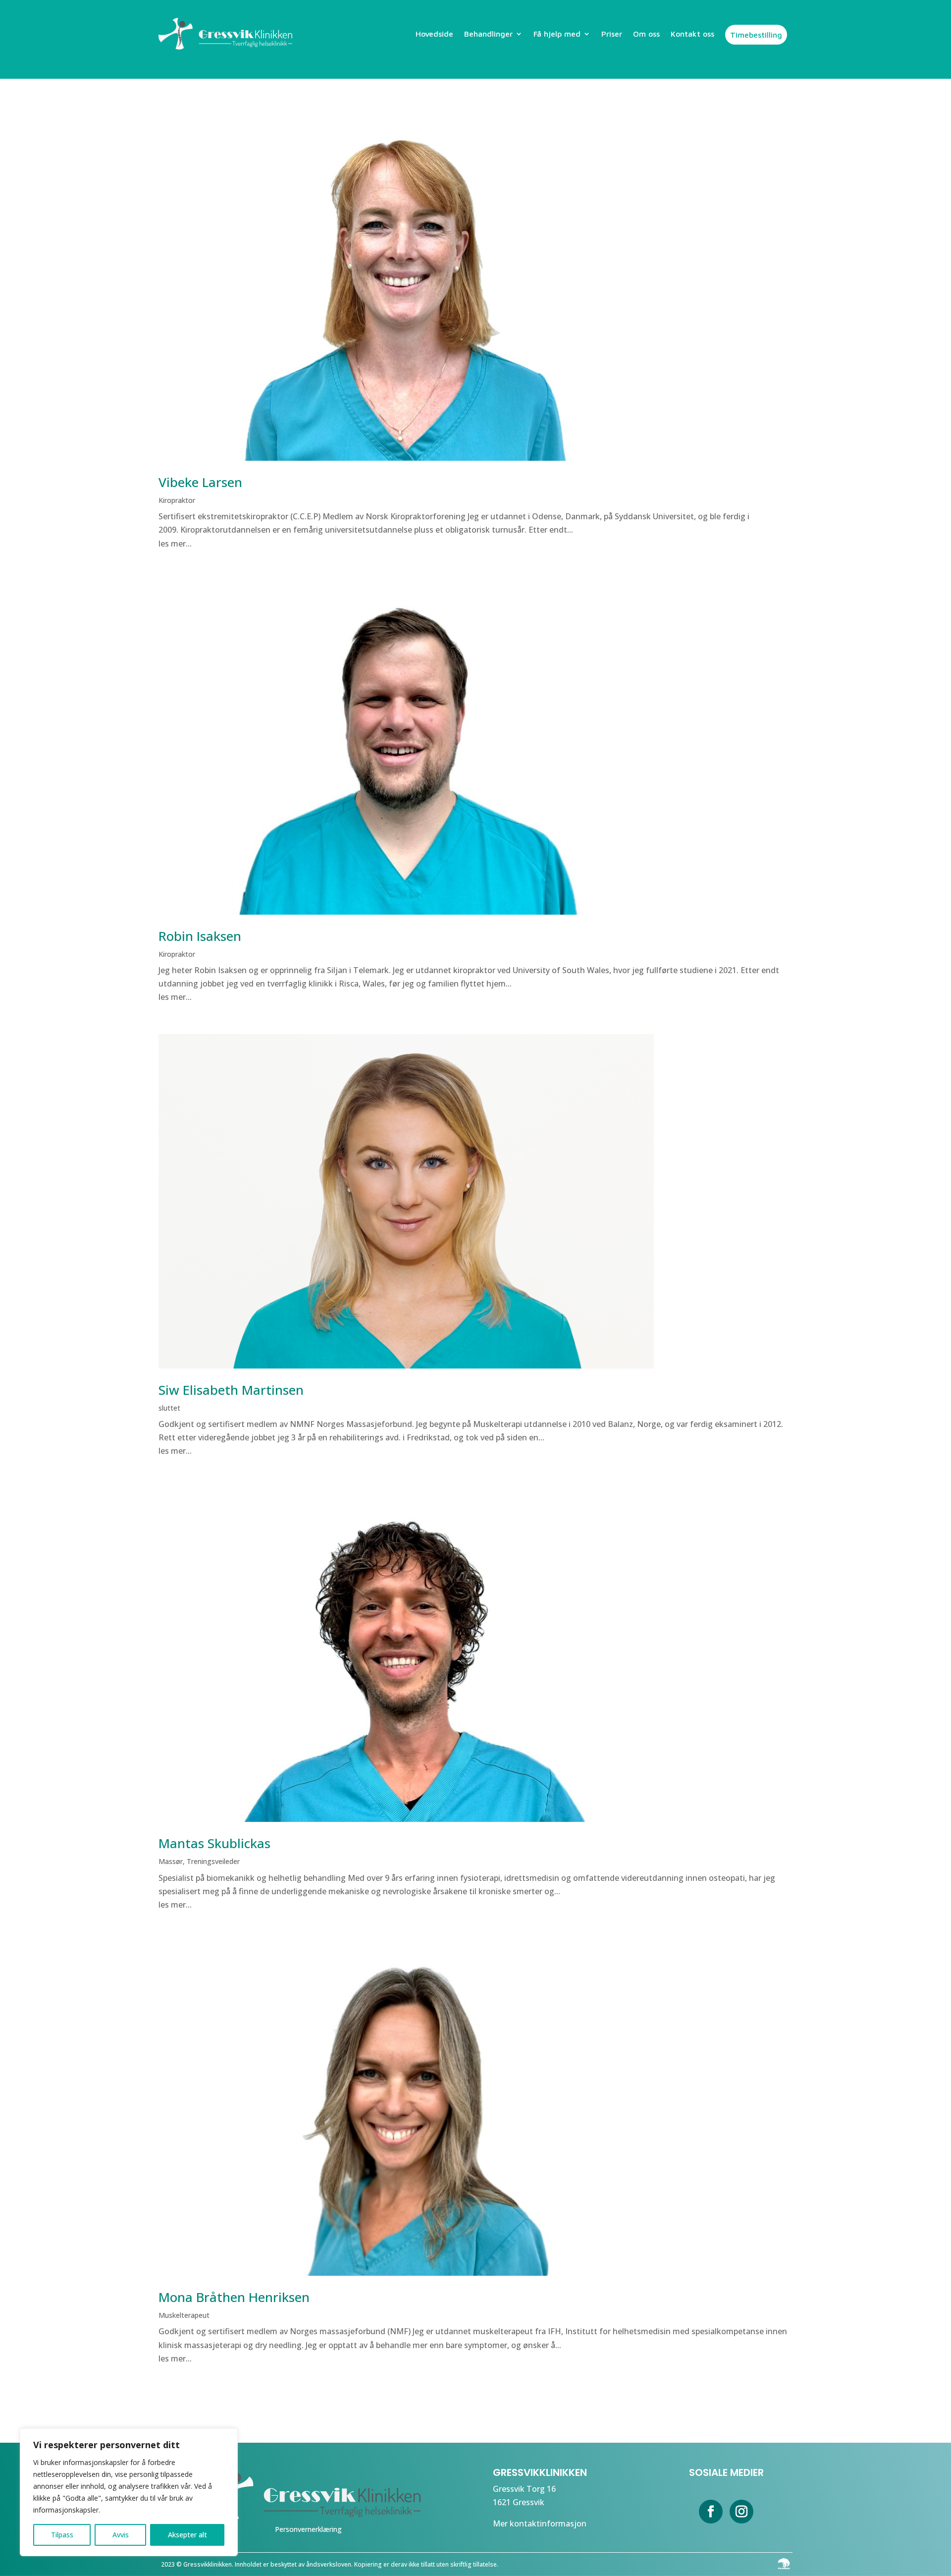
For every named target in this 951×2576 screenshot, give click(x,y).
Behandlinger (488, 34)
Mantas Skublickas (214, 1843)
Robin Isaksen (200, 936)
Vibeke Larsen (200, 482)
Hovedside (434, 34)
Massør (171, 1861)
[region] (129, 2492)
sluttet (169, 1408)
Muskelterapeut (184, 2315)
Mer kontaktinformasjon (540, 2523)
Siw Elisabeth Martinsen (231, 1390)
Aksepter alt (187, 2535)
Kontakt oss (692, 34)
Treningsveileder (213, 1861)
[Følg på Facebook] (711, 2512)
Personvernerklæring (308, 2529)
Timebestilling (756, 35)
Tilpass (62, 2535)
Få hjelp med (557, 34)
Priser (612, 34)
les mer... (175, 544)
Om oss (646, 34)
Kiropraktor (177, 500)
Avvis (121, 2535)
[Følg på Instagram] (741, 2512)
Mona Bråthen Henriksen (234, 2297)
